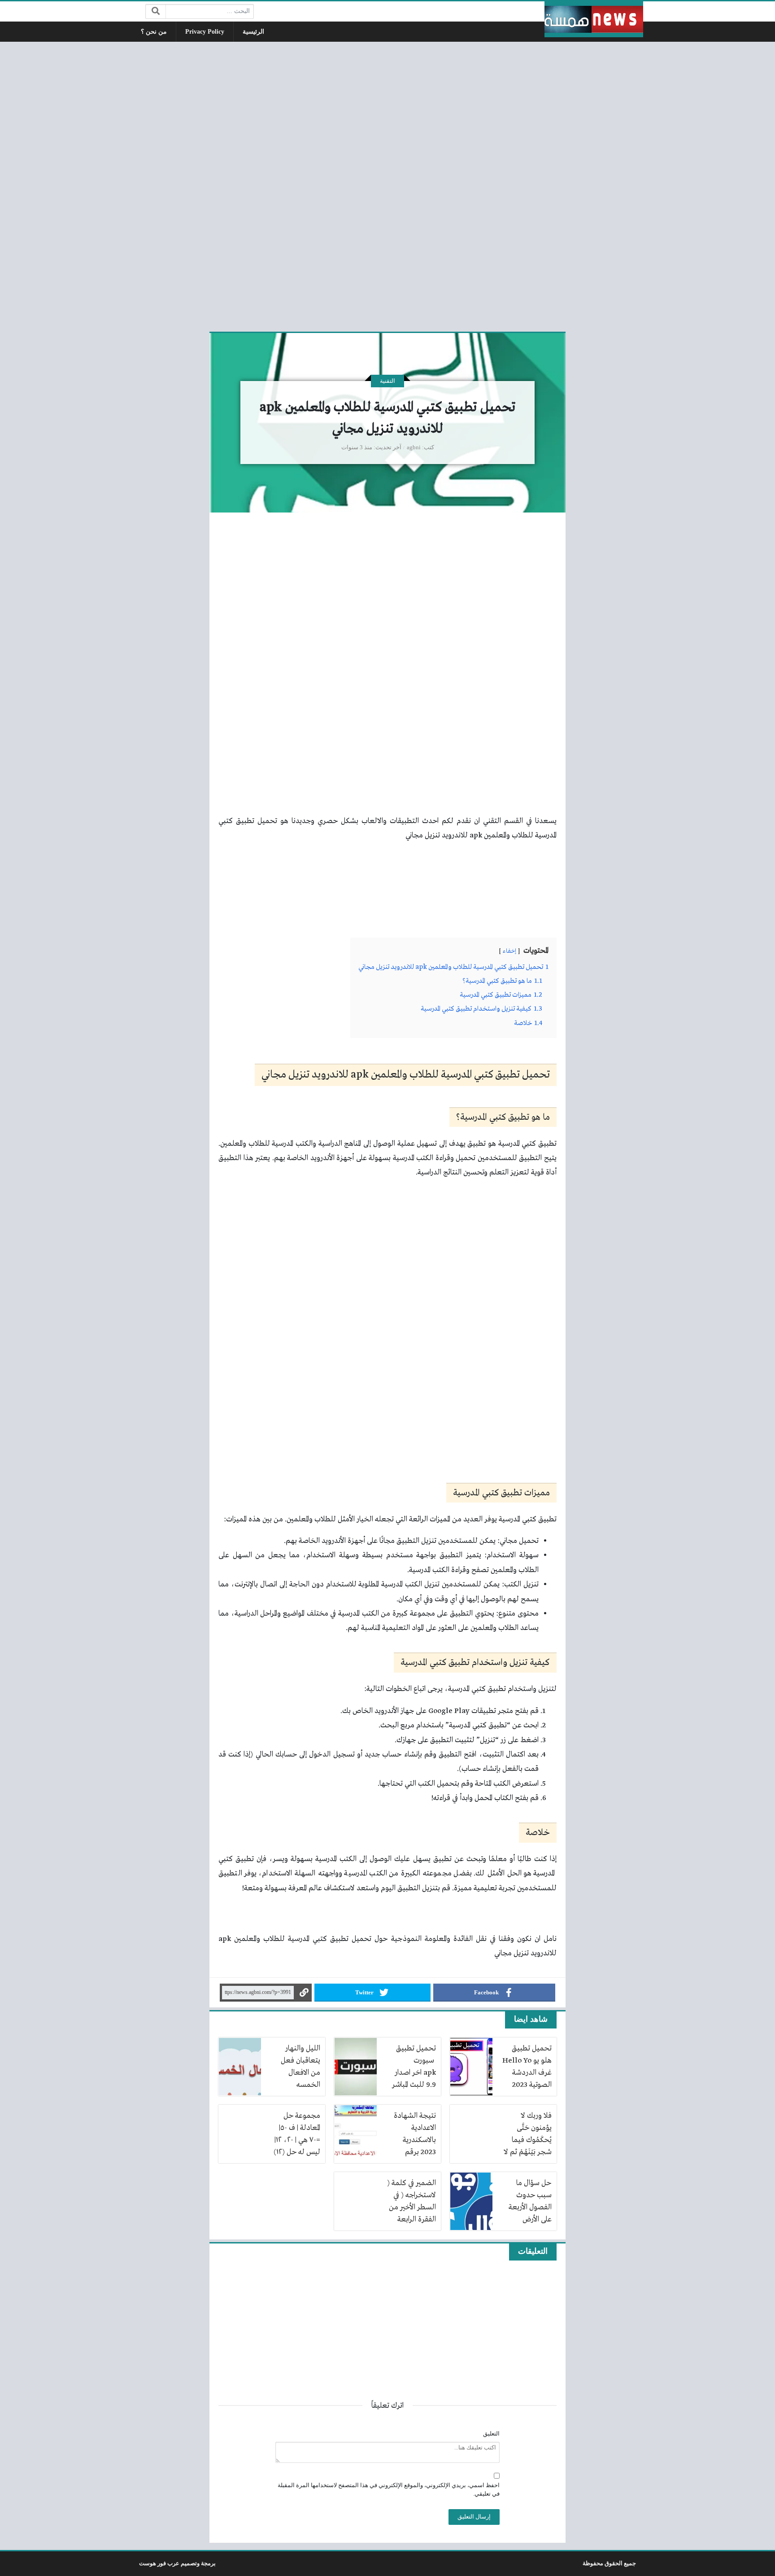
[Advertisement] (387, 185)
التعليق (491, 2434)
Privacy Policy (205, 32)
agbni (414, 447)
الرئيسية (253, 32)
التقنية (387, 381)
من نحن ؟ (154, 32)
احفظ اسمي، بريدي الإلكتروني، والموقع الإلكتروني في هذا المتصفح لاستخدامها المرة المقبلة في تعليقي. (389, 2490)
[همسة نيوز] (594, 19)
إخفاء (509, 951)
